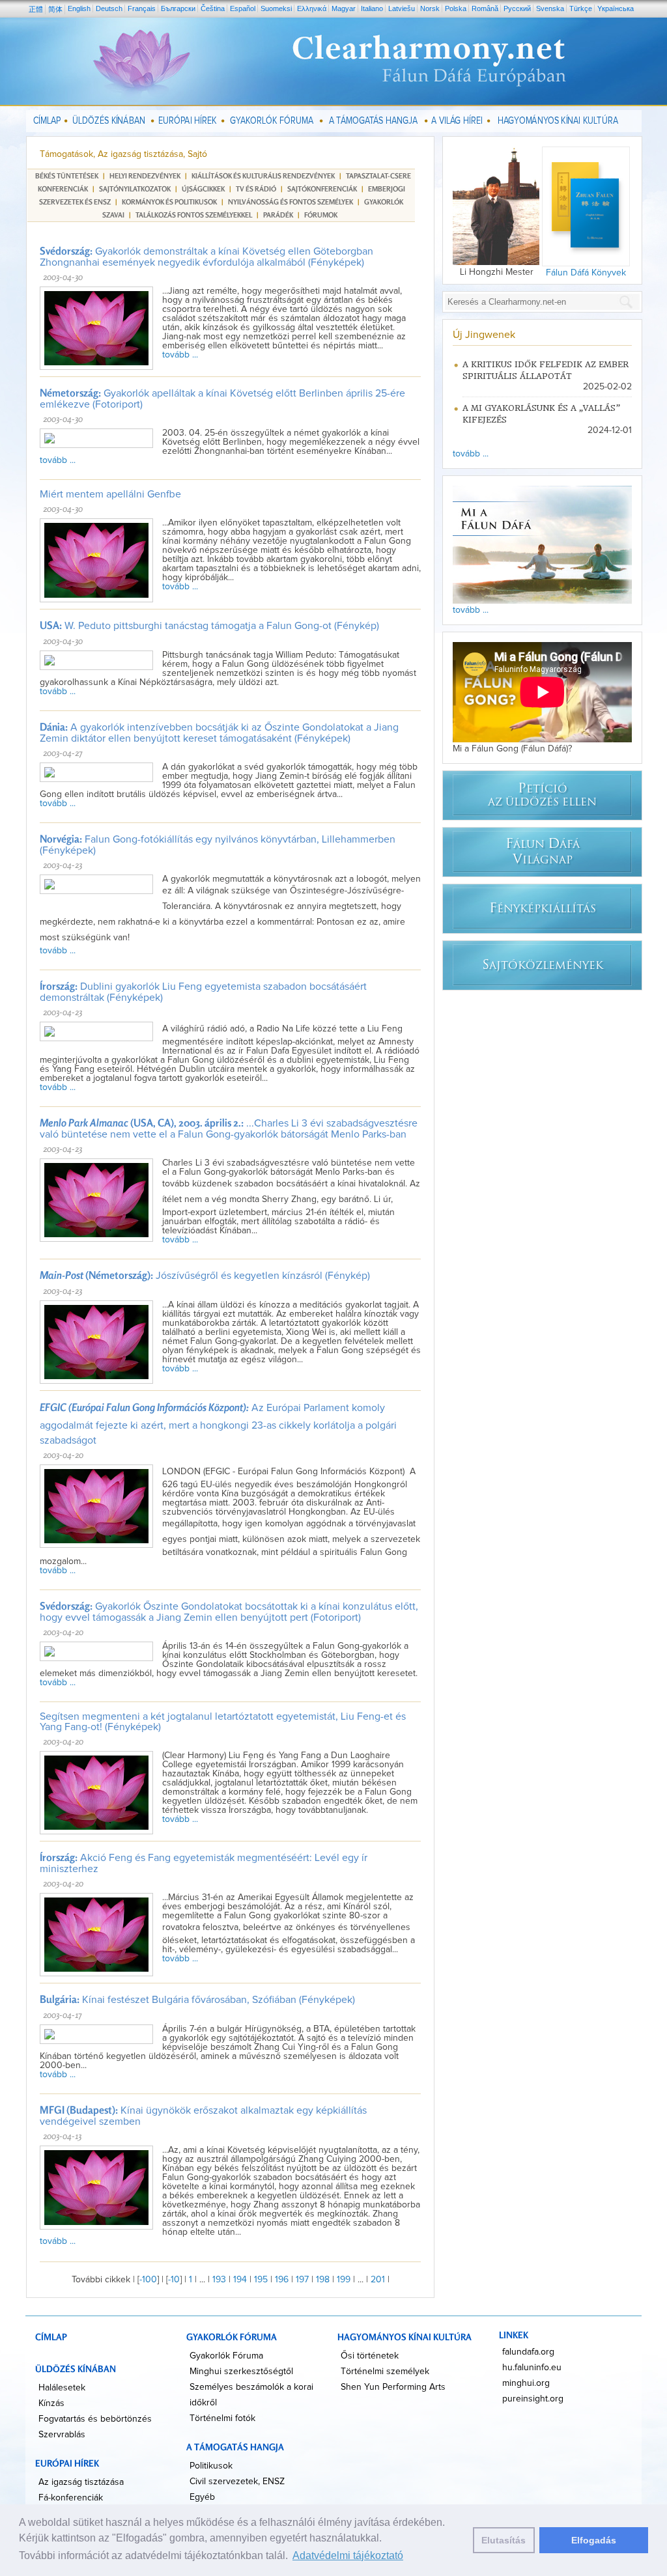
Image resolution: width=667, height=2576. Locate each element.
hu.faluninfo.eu (532, 2368)
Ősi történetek (370, 2356)
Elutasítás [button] (504, 2540)
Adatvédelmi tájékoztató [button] (348, 2555)
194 (240, 2280)
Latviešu (402, 8)
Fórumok (321, 215)
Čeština (213, 8)
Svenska (550, 8)
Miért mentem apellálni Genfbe (110, 494)
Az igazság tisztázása (81, 2482)
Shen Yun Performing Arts (393, 2387)
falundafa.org (528, 2352)
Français (142, 8)
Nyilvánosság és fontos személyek (291, 202)
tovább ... (180, 355)
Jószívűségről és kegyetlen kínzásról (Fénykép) (205, 1276)
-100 (148, 2280)
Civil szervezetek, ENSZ (237, 2482)
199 (344, 2280)
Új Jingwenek (484, 335)
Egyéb (202, 2497)
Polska (456, 8)
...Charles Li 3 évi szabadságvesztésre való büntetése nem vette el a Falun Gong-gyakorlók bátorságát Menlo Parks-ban (229, 1129)
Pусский (517, 8)
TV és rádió (256, 189)
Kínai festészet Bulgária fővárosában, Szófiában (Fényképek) (197, 2000)
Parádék (278, 215)
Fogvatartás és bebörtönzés (95, 2419)
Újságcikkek (203, 189)
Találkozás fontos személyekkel (194, 215)
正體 (36, 9)
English (79, 8)
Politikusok (211, 2466)
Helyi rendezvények (145, 176)
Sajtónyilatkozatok (135, 189)
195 (261, 2280)
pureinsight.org (533, 2399)
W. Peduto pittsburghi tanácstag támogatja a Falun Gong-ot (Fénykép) (209, 626)
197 (302, 2280)
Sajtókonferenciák (322, 189)
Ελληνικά (312, 8)
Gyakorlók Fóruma (226, 2356)
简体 (55, 9)
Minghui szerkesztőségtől (241, 2372)
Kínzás (51, 2403)
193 (219, 2280)
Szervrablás (62, 2435)
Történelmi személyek (385, 2372)
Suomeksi (276, 8)
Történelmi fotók (222, 2418)
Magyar (344, 8)
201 (378, 2280)
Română (485, 8)
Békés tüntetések (67, 176)
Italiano (372, 8)
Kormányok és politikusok (169, 202)
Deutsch (109, 8)
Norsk (430, 8)
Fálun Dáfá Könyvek (586, 273)
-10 (174, 2280)
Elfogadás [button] (594, 2540)
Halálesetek (62, 2388)
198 (323, 2280)
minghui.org (526, 2383)
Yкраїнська (616, 8)
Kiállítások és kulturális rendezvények (263, 176)
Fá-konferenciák (71, 2498)
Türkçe (581, 8)
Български (178, 8)
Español (243, 8)
